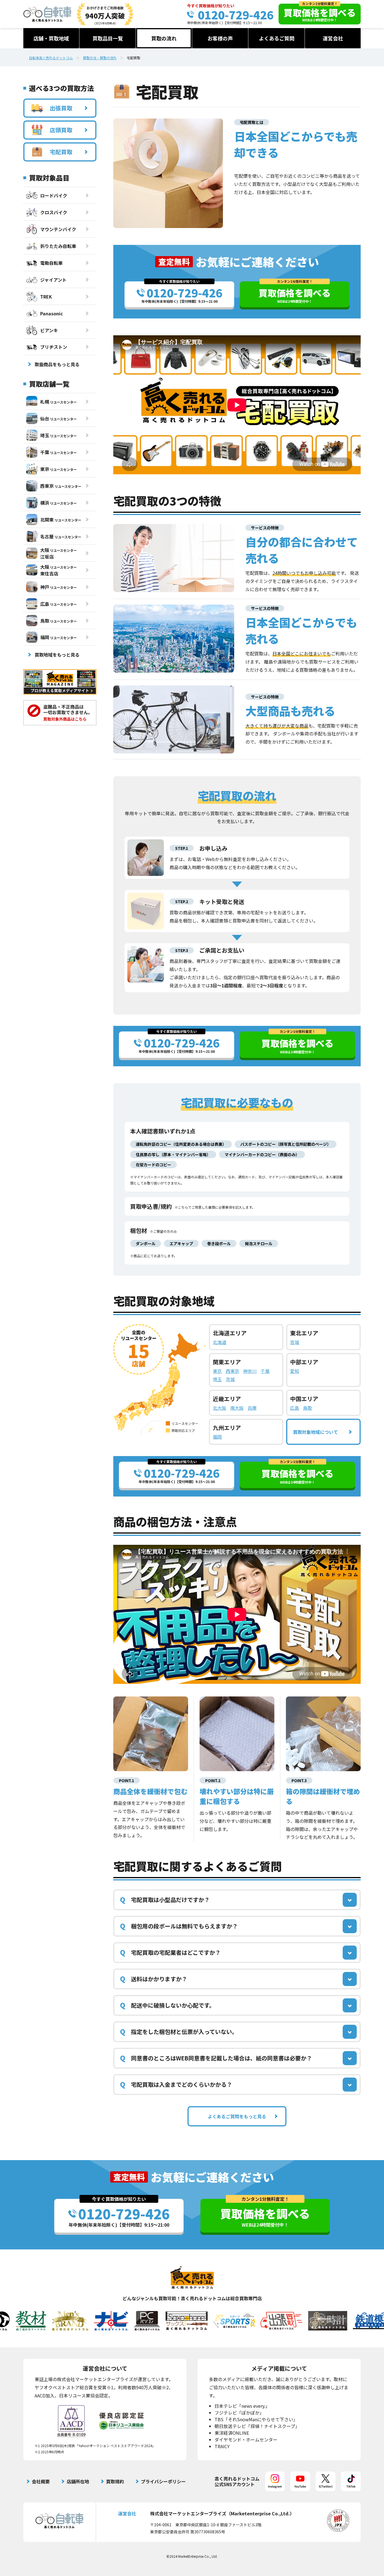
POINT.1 (127, 1780)
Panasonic (52, 313)
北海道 (220, 1342)
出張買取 (61, 108)
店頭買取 (61, 130)
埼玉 (217, 1379)
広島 (295, 1408)
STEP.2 (182, 901)
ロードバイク (54, 195)
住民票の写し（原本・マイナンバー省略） (173, 1154)
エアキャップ (181, 1243)
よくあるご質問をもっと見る (237, 2116)
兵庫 (252, 1408)
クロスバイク (54, 212)
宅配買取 (61, 152)
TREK (46, 297)
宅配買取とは (252, 122)
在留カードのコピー (153, 1165)
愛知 (295, 1371)
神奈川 (250, 1371)
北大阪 (220, 1408)
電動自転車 (51, 263)
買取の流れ (164, 38)
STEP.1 (182, 848)
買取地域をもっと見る (57, 655)
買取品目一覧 (108, 38)
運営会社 (333, 38)
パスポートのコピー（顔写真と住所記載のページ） (286, 1144)
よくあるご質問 (277, 38)
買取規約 (115, 2481)
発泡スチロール (259, 1243)
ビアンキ (49, 330)
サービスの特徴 (265, 528)
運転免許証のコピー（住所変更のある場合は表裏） (181, 1144)
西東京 (232, 1371)
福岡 (217, 1437)
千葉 (265, 1371)
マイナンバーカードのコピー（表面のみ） (262, 1154)
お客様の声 (220, 38)
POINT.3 (299, 1780)
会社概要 (41, 2481)
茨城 (230, 1379)
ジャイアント (53, 280)
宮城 (295, 1342)
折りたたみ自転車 (58, 246)
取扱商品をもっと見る (57, 364)
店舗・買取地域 (51, 38)
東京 (217, 1371)
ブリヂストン (54, 347)
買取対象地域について (315, 1432)
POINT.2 (213, 1780)
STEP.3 (182, 950)
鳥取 (308, 1408)
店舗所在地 (78, 2481)
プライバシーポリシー (163, 2481)
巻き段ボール (219, 1243)
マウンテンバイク (58, 229)
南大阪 (237, 1408)
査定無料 (174, 262)
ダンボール (146, 1243)
